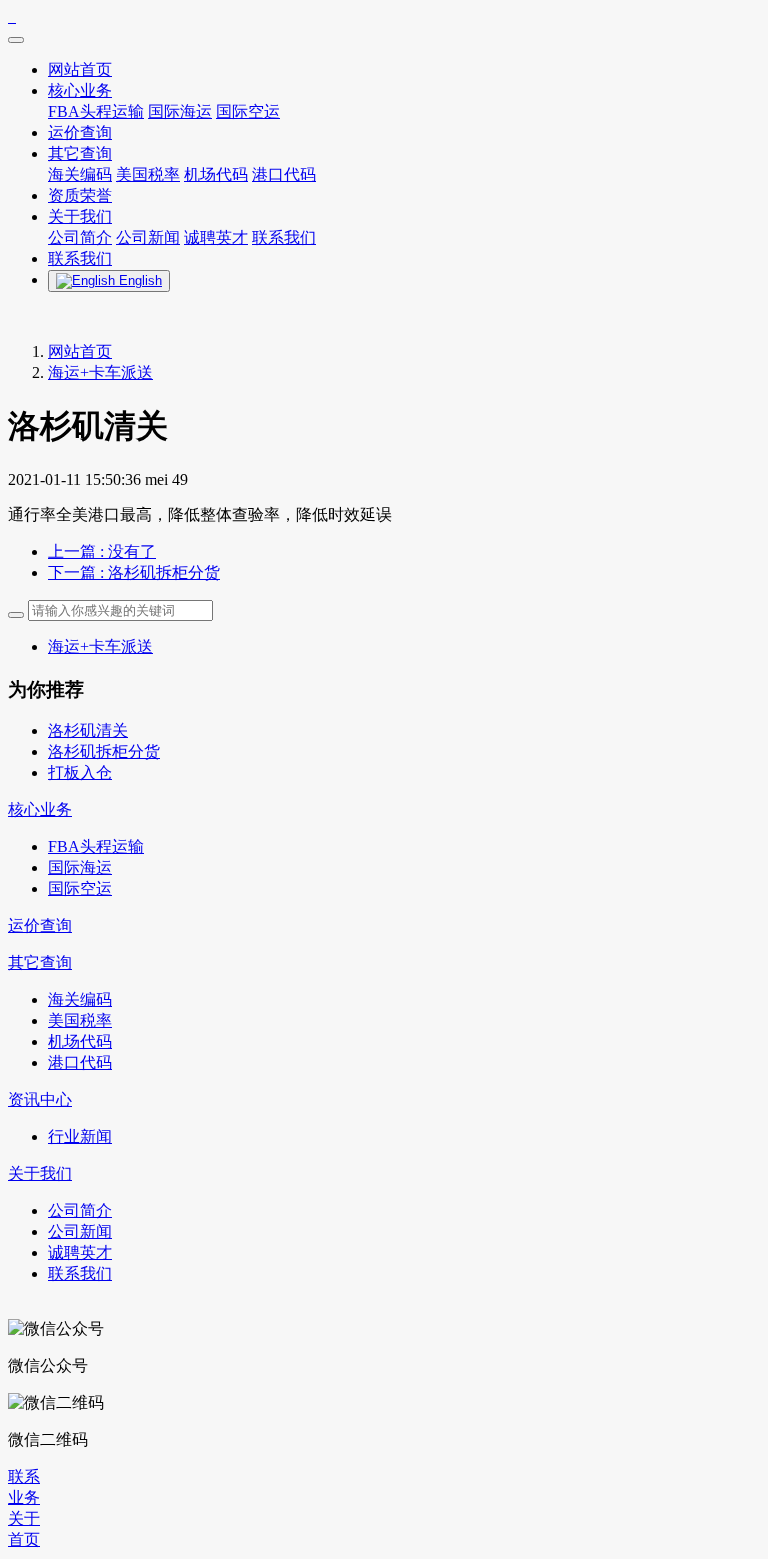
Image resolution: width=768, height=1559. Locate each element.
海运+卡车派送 (100, 372)
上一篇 (102, 551)
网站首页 (80, 351)
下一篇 (134, 572)
